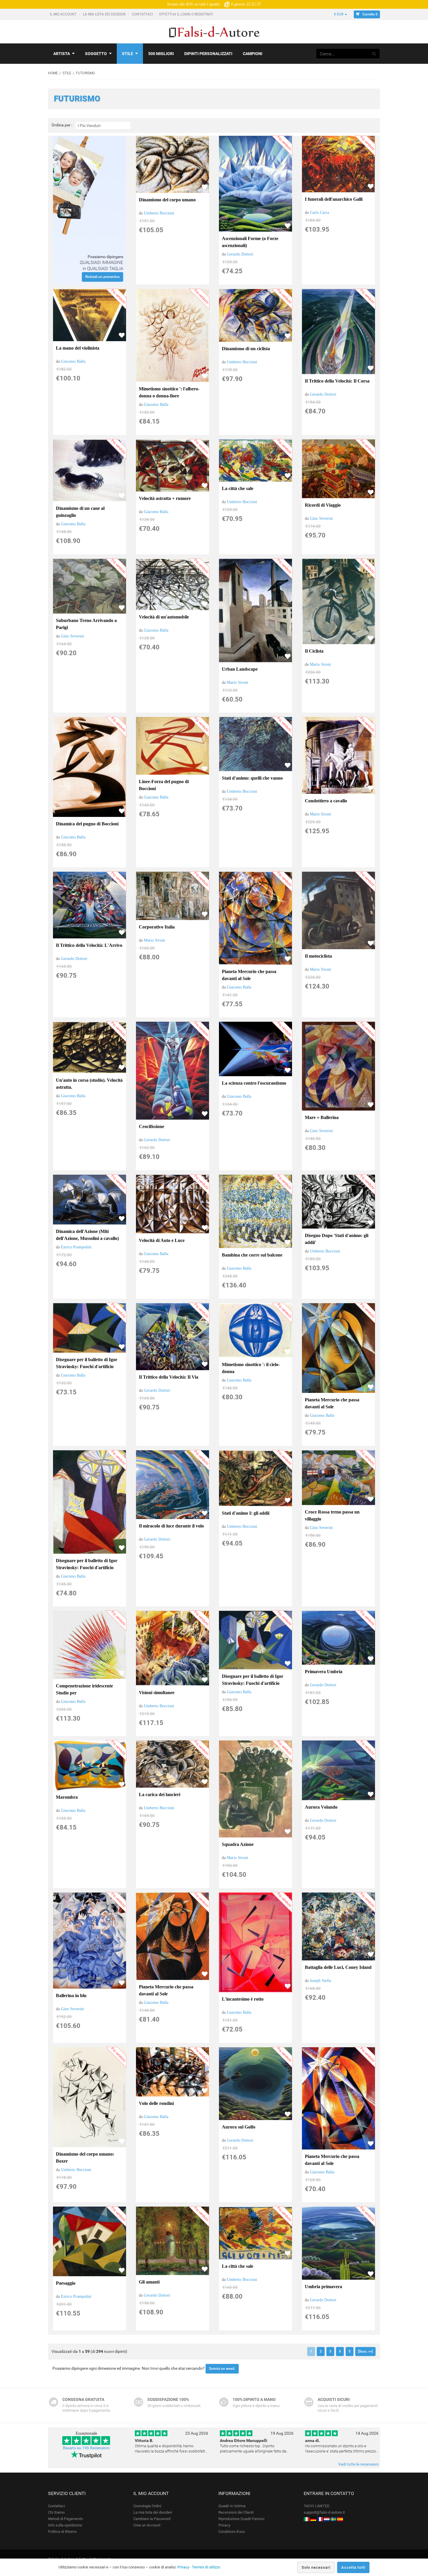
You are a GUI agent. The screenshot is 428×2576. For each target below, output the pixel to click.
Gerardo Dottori (240, 254)
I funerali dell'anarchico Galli (334, 199)
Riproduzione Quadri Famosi (241, 2519)
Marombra (67, 1797)
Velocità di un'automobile (164, 617)
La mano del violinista (78, 348)
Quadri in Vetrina (232, 2506)
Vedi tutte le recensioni (358, 2464)
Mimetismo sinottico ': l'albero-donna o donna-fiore (169, 392)
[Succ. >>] (365, 2351)
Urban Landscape (240, 669)
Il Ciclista (314, 651)
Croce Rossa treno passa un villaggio (332, 1515)
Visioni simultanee (157, 1693)
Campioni (253, 54)
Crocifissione (152, 1126)
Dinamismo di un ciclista (246, 349)
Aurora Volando (321, 1807)
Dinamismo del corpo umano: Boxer (85, 2157)
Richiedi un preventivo (102, 277)
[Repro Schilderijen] (327, 2519)
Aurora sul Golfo (239, 2127)
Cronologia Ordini (147, 2506)
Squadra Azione (238, 1844)
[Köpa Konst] (333, 2519)
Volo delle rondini (156, 2103)
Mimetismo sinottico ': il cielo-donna (251, 1368)
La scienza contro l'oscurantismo (254, 1083)
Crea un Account (147, 2525)
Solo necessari (316, 2567)
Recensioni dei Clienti (236, 2512)
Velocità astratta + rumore (165, 498)
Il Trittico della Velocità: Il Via (169, 1377)
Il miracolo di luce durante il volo (171, 1526)
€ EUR (339, 14)
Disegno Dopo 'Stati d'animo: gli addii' (337, 1239)
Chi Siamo (56, 2512)
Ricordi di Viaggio (323, 505)
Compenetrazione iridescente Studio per (84, 1689)
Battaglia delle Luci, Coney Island (338, 1967)
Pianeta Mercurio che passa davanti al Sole (249, 975)
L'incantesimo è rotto (243, 1999)
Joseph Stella (320, 1981)
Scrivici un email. (222, 2369)
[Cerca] (374, 54)
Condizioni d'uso (232, 2532)
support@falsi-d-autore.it (324, 2512)
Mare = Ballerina (322, 1117)
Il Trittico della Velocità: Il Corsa (337, 381)
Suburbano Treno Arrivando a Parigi (86, 624)
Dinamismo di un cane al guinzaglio (80, 512)
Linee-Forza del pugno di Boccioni (164, 785)
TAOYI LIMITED (317, 2506)
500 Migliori (161, 54)
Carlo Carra (319, 213)
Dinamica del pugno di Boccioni (87, 824)
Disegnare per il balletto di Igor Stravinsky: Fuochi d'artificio (87, 1363)
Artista (62, 54)
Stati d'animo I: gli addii (246, 1513)
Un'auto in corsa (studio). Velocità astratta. (89, 1084)
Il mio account (64, 14)
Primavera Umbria (324, 1672)
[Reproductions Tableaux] (320, 2519)
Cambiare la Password (152, 2519)
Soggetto (96, 54)
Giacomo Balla (73, 361)
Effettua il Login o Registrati (186, 14)
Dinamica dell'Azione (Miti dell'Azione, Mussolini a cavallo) (87, 1235)
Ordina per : (62, 125)
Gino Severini (321, 518)
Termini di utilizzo (206, 2567)
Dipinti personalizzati (208, 54)
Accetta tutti (353, 2567)
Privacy (224, 2525)
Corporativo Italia (157, 927)
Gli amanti (149, 2282)
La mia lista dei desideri (105, 14)
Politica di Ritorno (62, 2532)
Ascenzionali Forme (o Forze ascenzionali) (250, 242)
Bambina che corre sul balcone (252, 1255)
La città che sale (238, 488)
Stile (128, 54)
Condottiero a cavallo (326, 801)
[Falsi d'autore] (307, 2519)
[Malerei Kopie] (313, 2519)
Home (53, 73)
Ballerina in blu (71, 1996)
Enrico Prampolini (76, 1247)
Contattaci (143, 14)
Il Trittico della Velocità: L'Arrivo (89, 945)
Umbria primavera (323, 2287)
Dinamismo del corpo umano (167, 200)
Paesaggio (66, 2283)
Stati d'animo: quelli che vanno (252, 778)
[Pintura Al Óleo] (340, 2519)
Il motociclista (318, 956)
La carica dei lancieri (160, 1794)
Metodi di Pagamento (66, 2519)
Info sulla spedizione (65, 2525)
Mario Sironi (237, 682)
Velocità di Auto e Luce (162, 1240)
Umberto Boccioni (159, 213)
